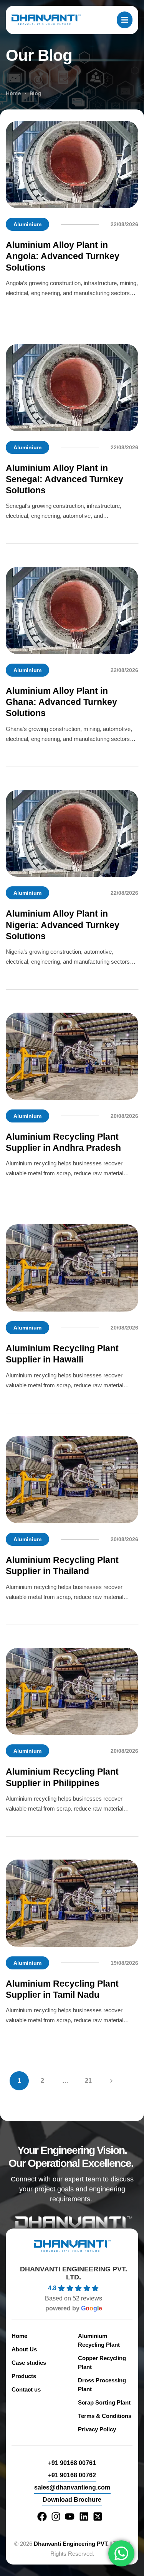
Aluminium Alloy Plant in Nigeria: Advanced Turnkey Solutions (63, 925)
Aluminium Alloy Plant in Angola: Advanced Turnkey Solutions (63, 256)
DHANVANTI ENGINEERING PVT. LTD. (74, 2273)
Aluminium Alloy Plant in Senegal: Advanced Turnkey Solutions (65, 480)
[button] (72, 2463)
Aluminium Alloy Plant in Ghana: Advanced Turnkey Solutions (61, 702)
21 (88, 2081)
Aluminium (27, 224)
